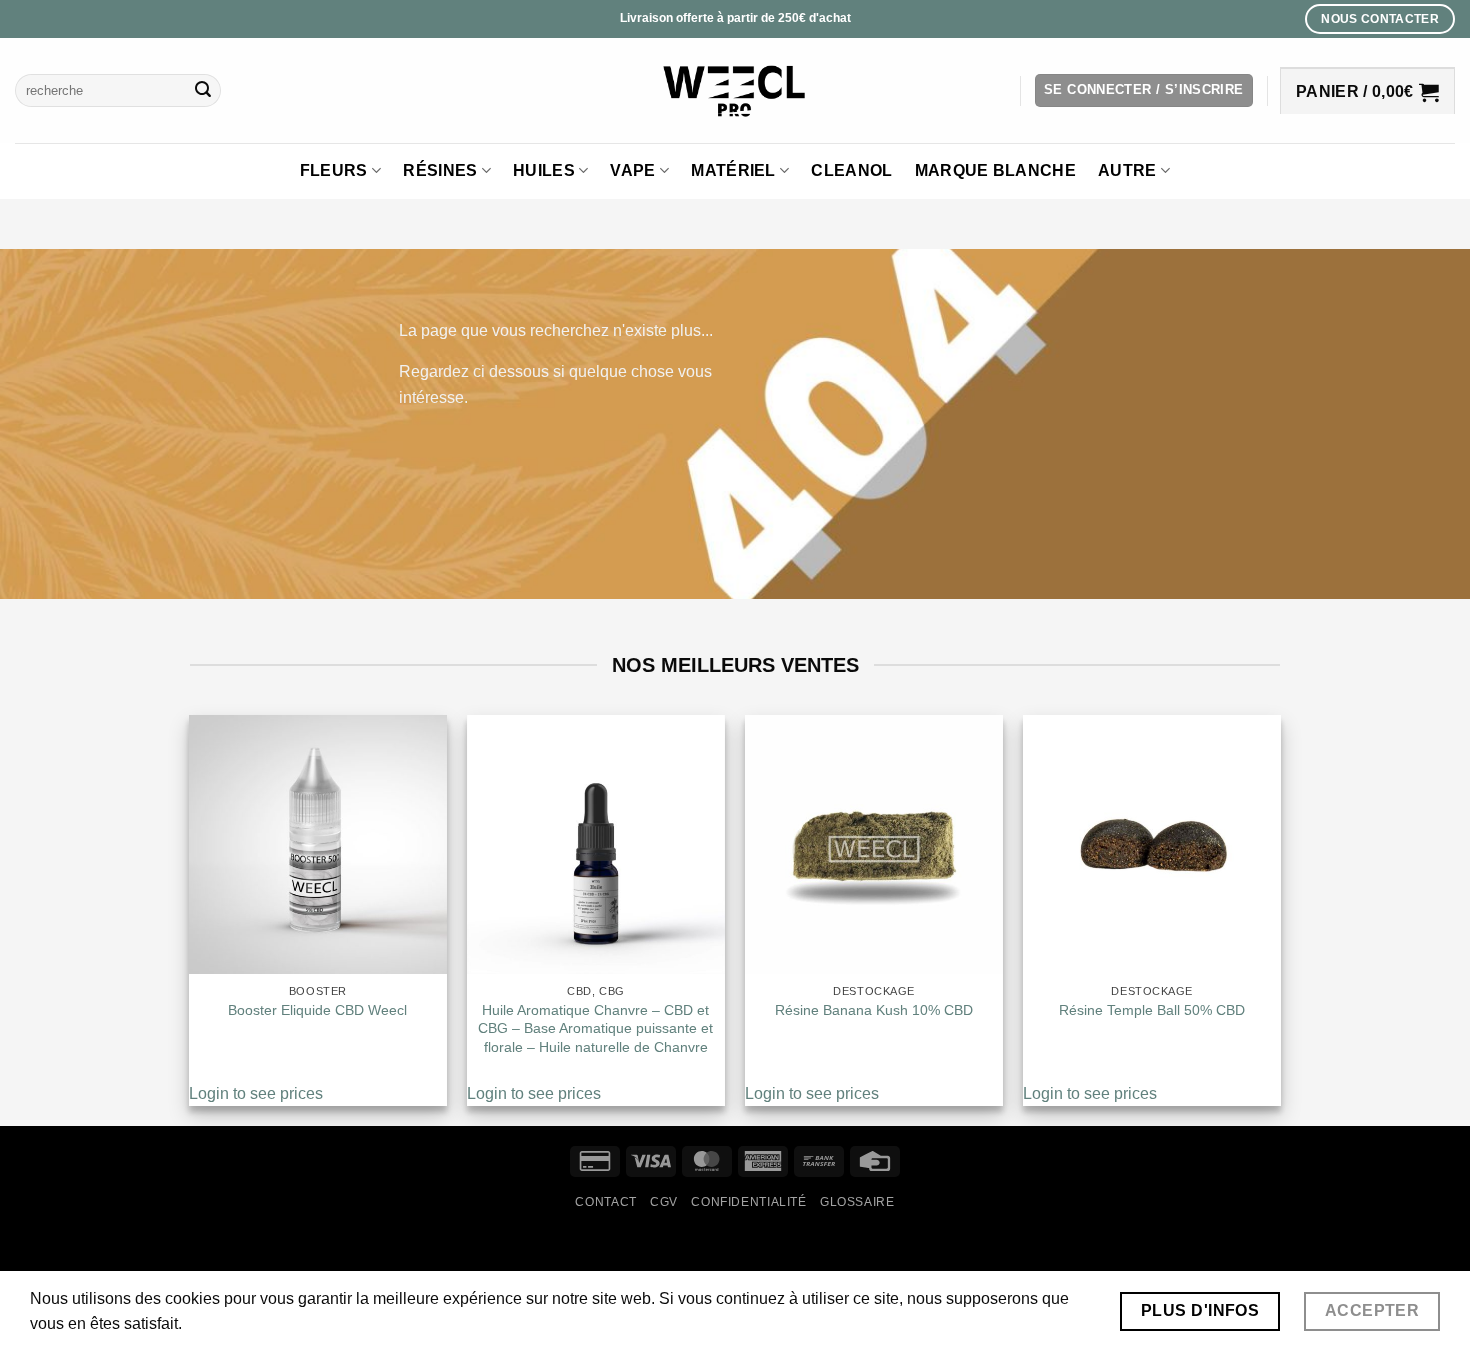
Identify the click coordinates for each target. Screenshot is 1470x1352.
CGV (664, 1202)
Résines (440, 170)
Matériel (733, 170)
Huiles (544, 170)
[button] (1144, 90)
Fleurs (334, 170)
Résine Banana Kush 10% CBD (874, 1010)
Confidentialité (748, 1202)
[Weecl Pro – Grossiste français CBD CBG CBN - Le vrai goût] (735, 90)
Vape (632, 170)
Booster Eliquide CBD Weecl (317, 1010)
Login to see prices (256, 1093)
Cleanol (851, 170)
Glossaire (857, 1202)
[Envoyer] (203, 91)
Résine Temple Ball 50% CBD (1152, 1010)
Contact (605, 1202)
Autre (1127, 170)
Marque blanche (995, 170)
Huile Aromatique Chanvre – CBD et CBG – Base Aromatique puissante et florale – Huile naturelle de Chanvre (595, 1028)
